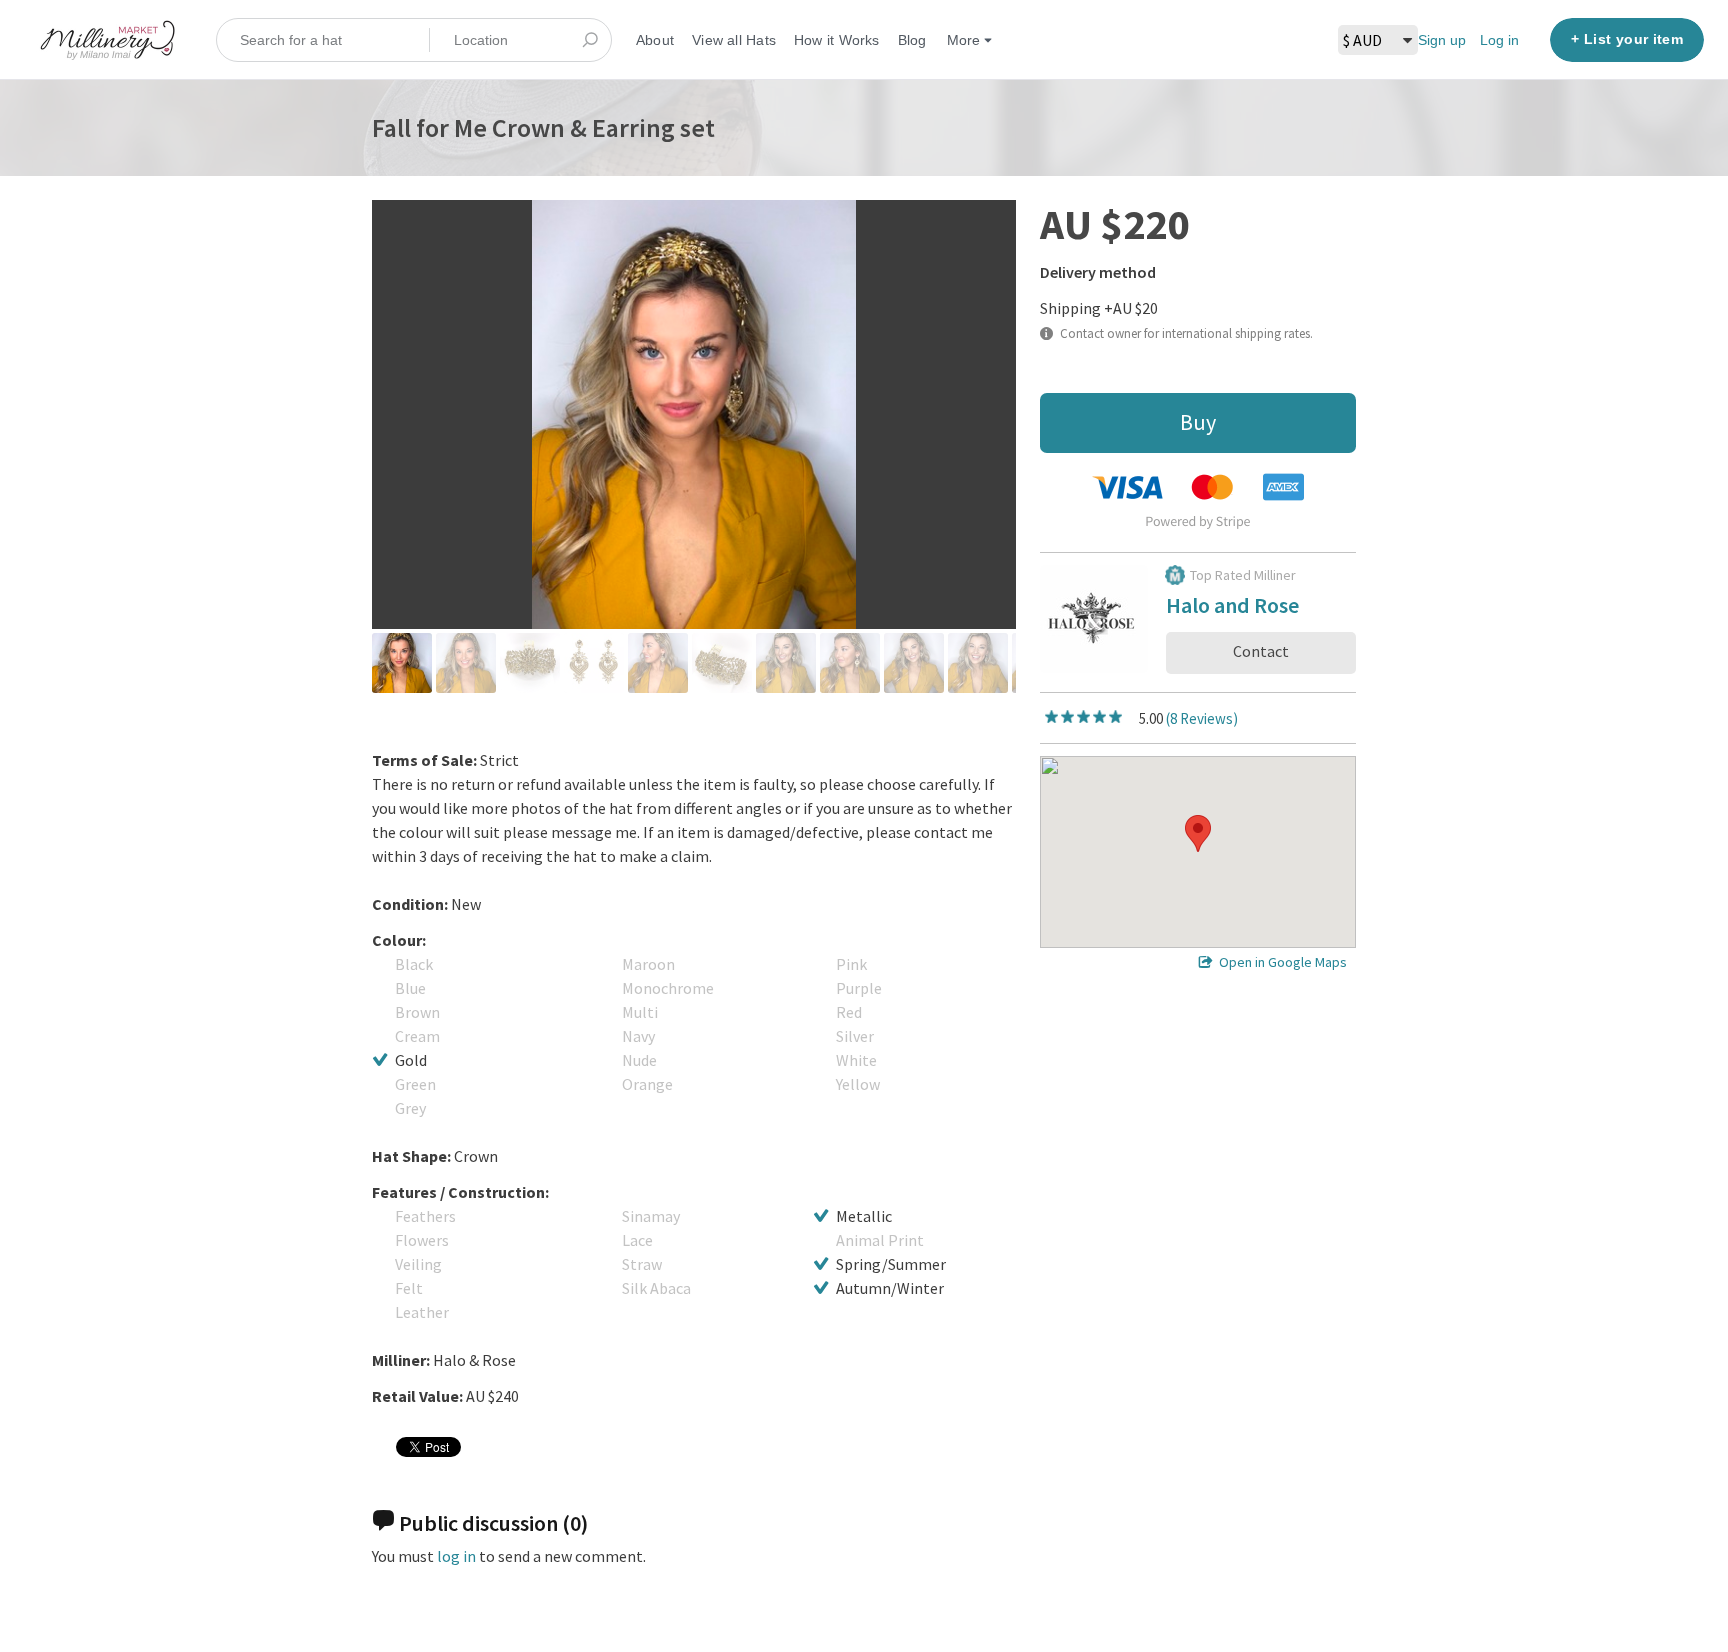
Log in (1499, 40)
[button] (1198, 833)
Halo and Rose (1232, 608)
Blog (912, 40)
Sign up (1442, 40)
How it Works (837, 40)
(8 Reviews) (1202, 718)
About (655, 40)
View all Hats (734, 40)
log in (456, 1556)
